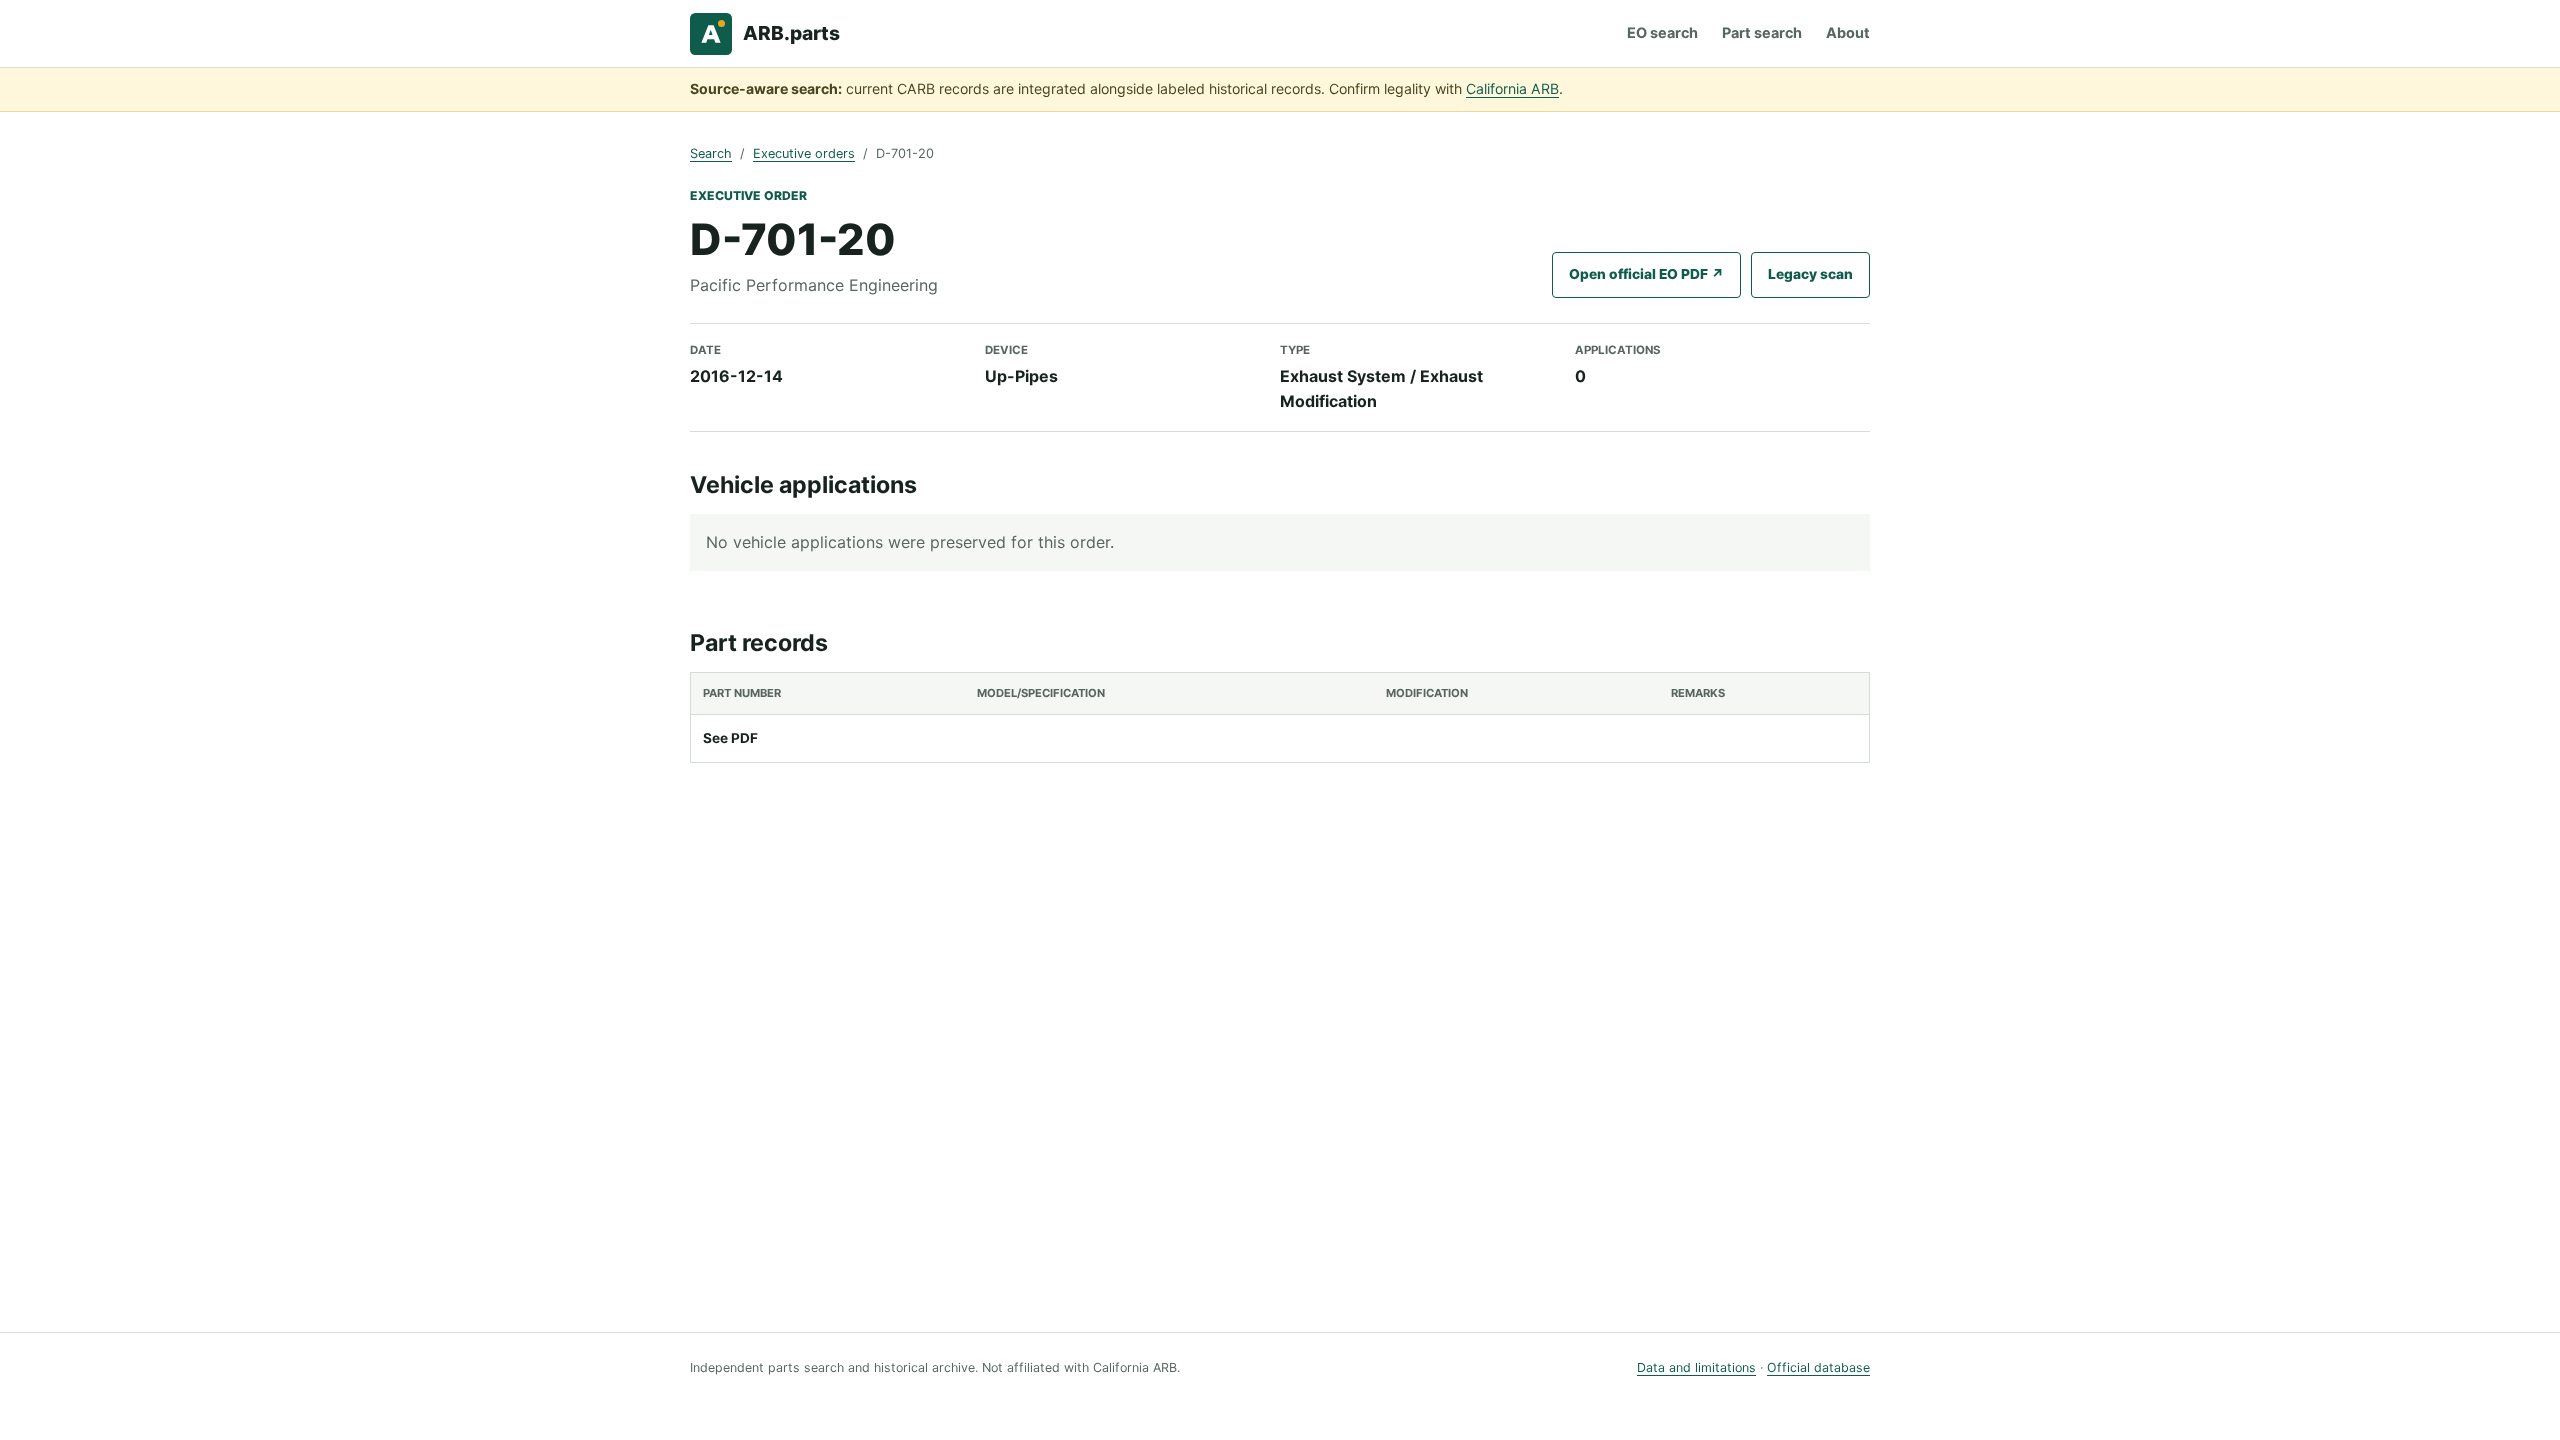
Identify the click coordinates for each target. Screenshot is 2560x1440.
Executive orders (804, 153)
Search (711, 153)
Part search (1762, 32)
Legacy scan (1810, 274)
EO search (1662, 32)
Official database (1818, 1367)
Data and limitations (1696, 1367)
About (1848, 32)
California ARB (1512, 88)
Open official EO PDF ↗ (1646, 274)
